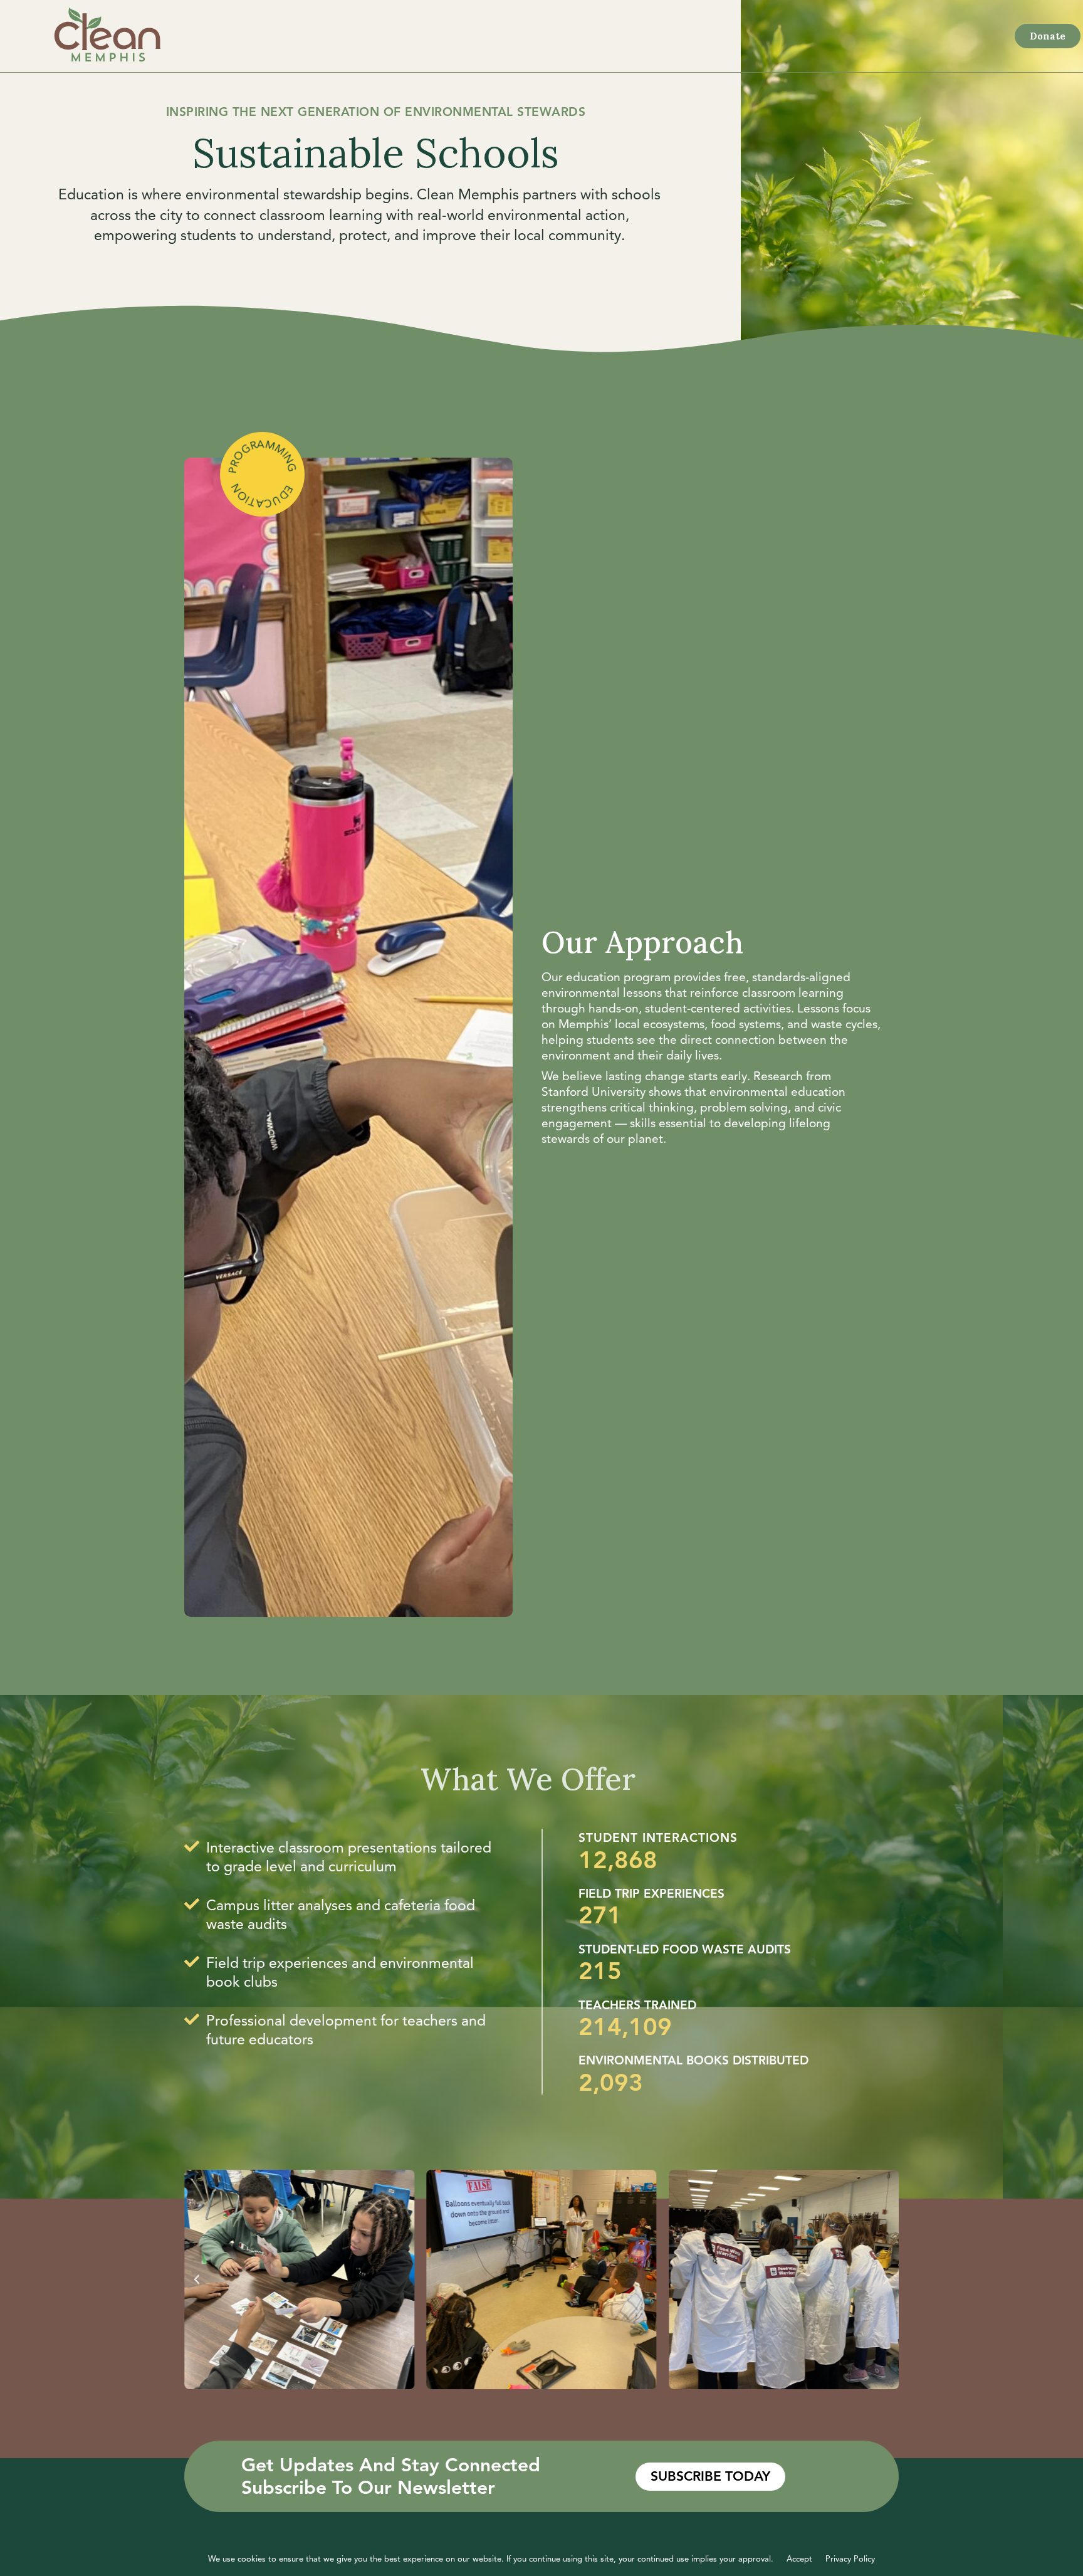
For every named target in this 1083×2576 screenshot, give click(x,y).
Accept (799, 2559)
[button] (197, 2279)
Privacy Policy (850, 2559)
